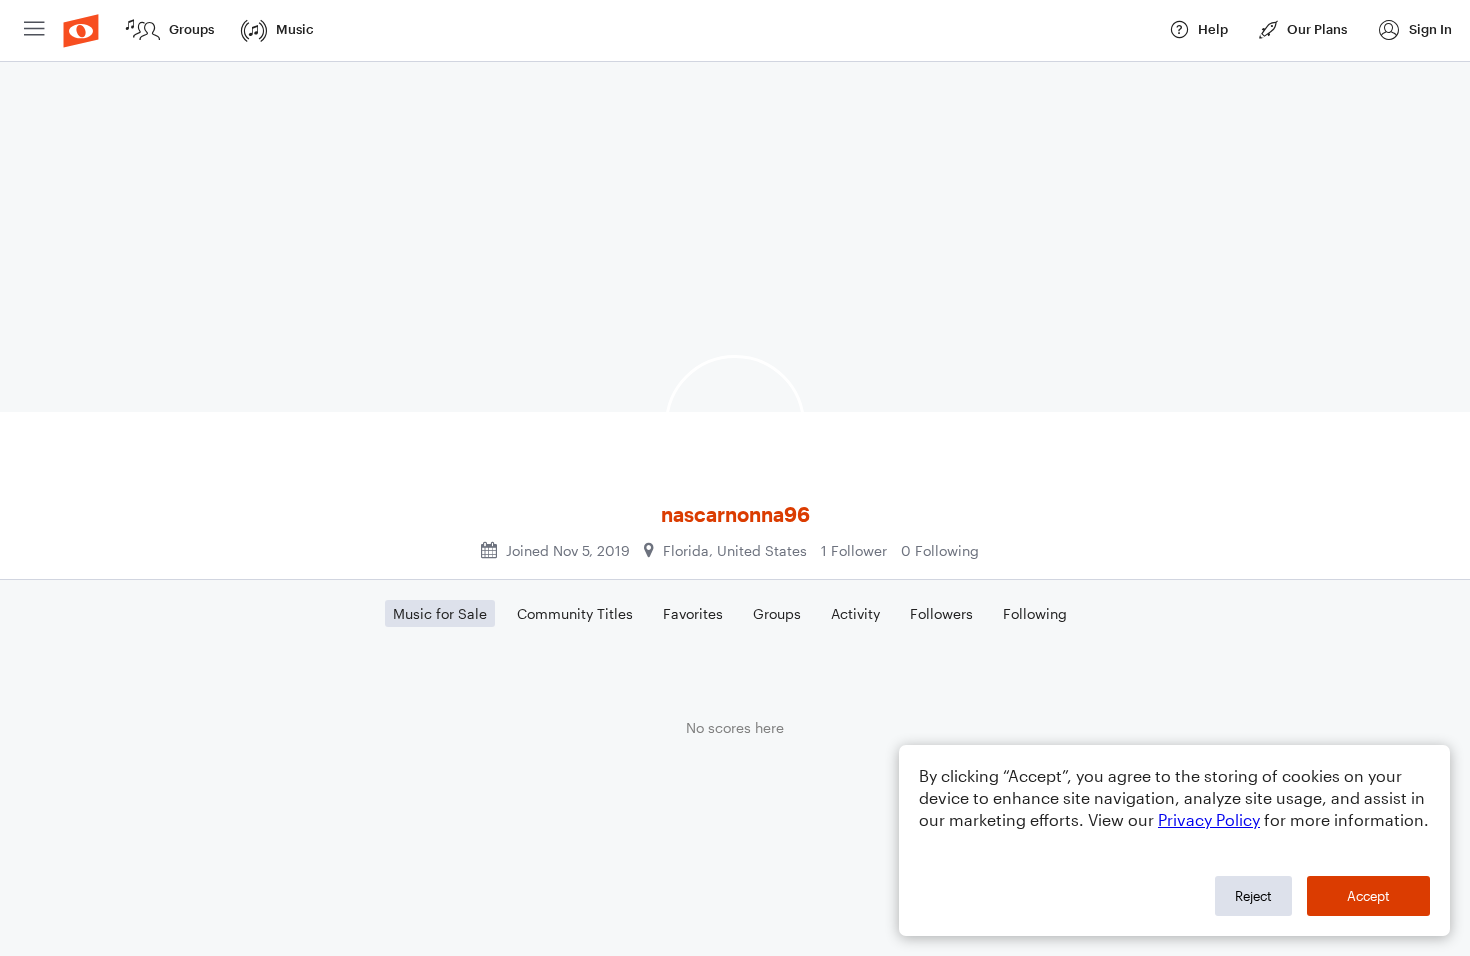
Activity (855, 613)
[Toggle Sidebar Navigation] (34, 30)
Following (1035, 613)
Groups (777, 613)
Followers (941, 613)
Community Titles (575, 613)
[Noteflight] (81, 30)
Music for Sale (440, 613)
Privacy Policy (1209, 819)
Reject (1253, 896)
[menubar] (735, 31)
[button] (1414, 30)
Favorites (693, 613)
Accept (1368, 896)
